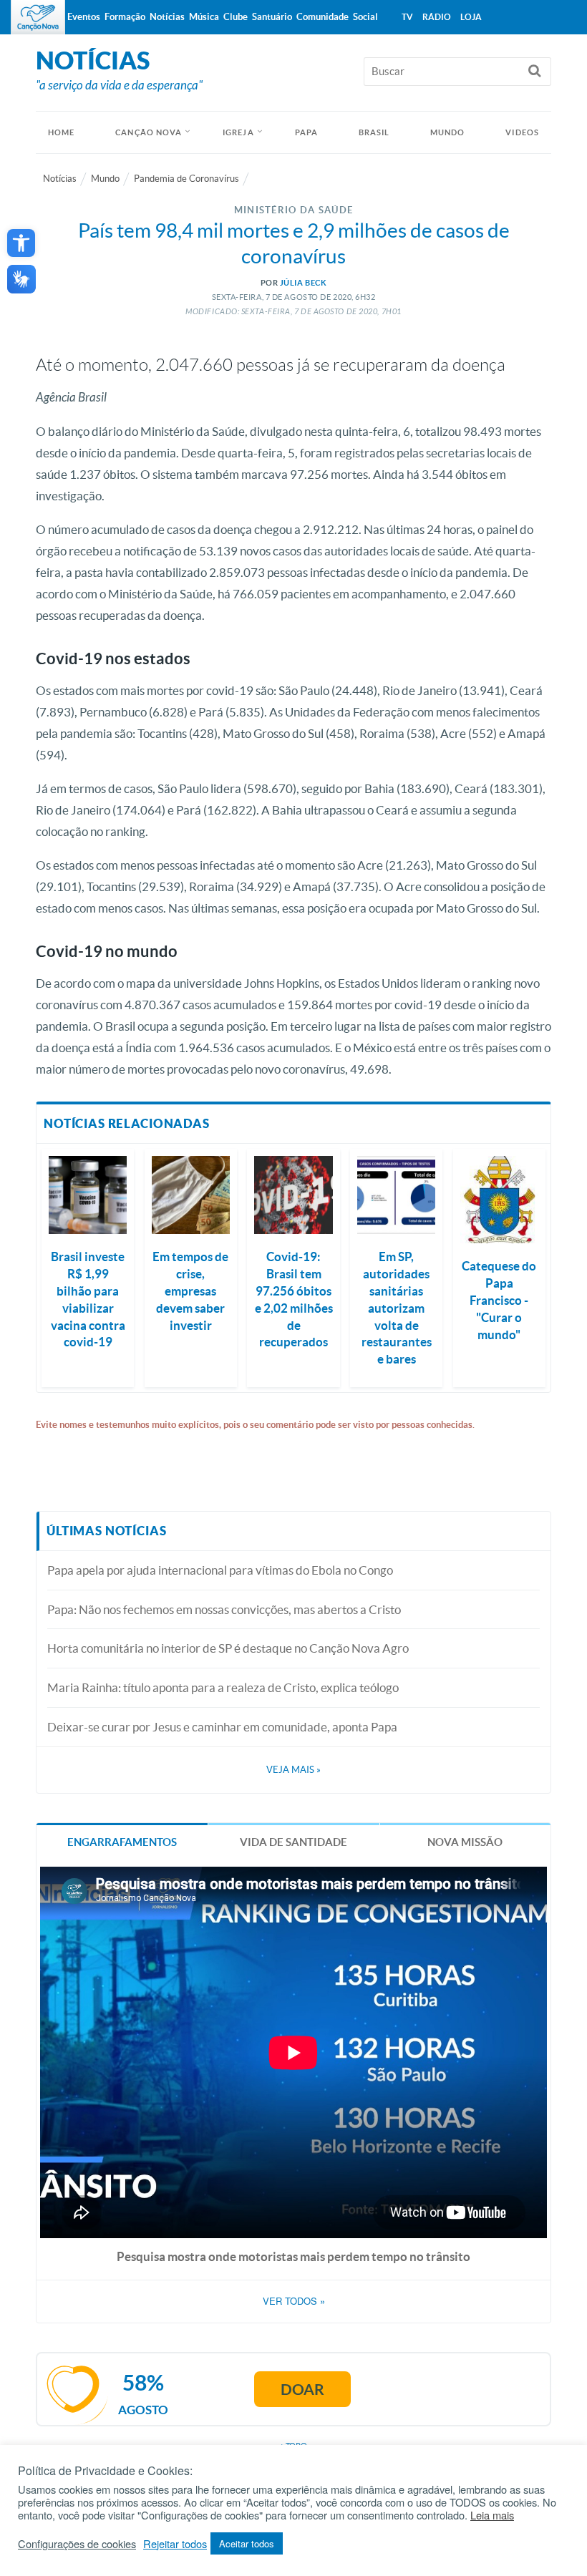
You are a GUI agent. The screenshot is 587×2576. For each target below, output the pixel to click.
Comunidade (322, 17)
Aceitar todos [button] (247, 2543)
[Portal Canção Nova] (38, 17)
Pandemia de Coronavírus (186, 179)
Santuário (272, 17)
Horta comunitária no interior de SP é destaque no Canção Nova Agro (228, 1648)
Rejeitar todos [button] (175, 2544)
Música (204, 17)
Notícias (60, 179)
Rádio (437, 17)
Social (365, 17)
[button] (21, 243)
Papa (306, 132)
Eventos (84, 17)
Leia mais (492, 2515)
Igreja (238, 132)
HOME (61, 132)
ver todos (294, 2301)
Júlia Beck (304, 283)
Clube (236, 17)
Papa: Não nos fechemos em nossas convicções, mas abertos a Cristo (224, 1609)
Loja (471, 17)
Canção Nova (149, 132)
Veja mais (293, 1770)
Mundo (448, 132)
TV (407, 17)
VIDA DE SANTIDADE (293, 1842)
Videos (522, 132)
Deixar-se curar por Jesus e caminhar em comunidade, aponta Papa (222, 1727)
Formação (125, 17)
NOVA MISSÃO (465, 1842)
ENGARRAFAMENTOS (122, 1842)
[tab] (122, 1841)
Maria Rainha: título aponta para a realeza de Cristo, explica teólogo (223, 1687)
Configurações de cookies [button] (77, 2544)
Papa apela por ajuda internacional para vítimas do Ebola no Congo (220, 1570)
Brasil (374, 132)
